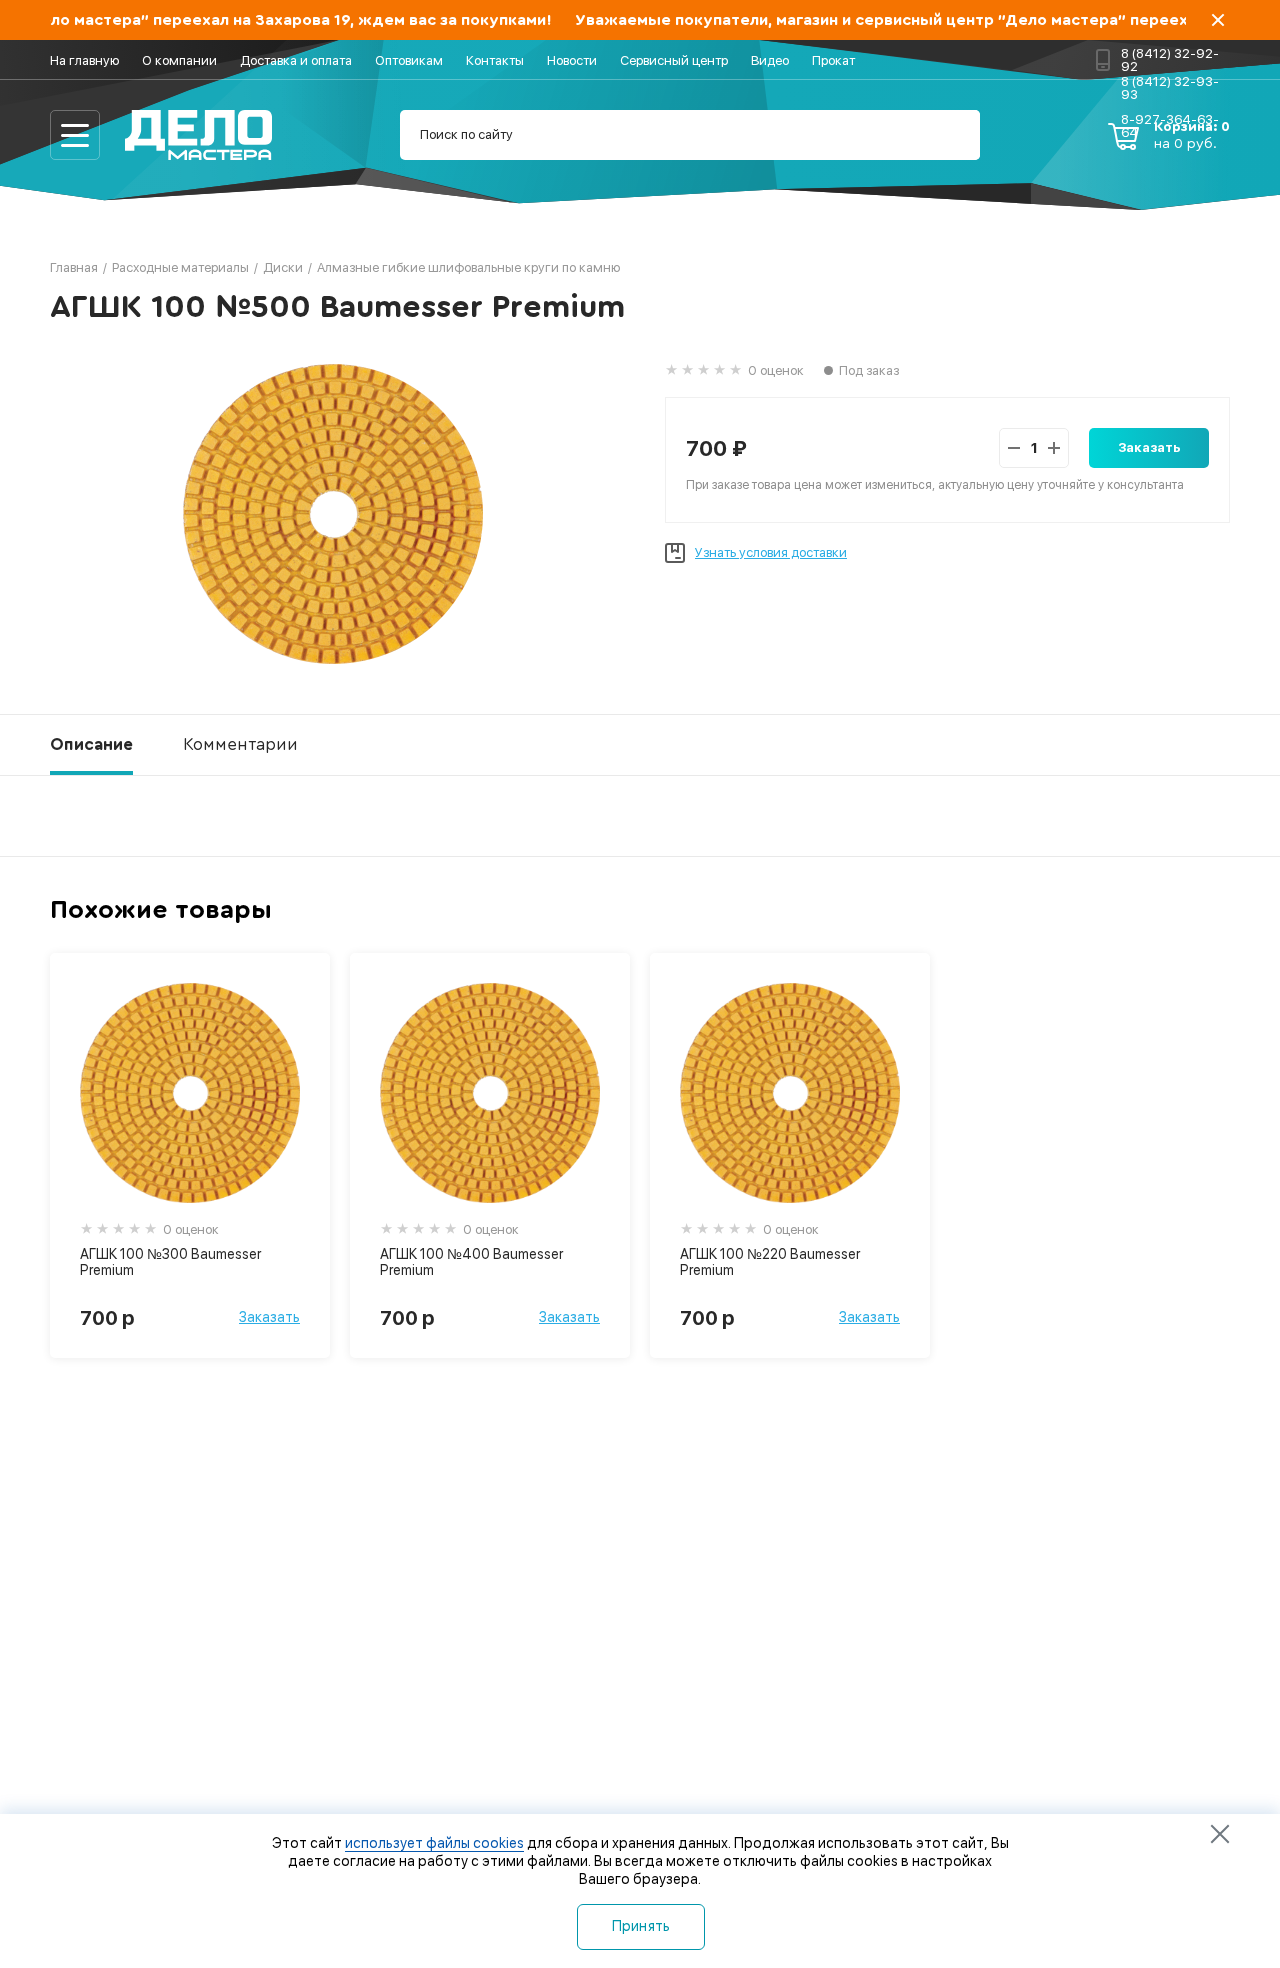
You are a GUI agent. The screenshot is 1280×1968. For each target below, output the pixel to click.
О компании (179, 60)
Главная (74, 267)
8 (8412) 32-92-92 (1170, 59)
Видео (770, 60)
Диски (283, 267)
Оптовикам (409, 60)
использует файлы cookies (434, 1843)
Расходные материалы (180, 267)
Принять (641, 1926)
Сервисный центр (674, 60)
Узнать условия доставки (771, 552)
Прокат (833, 60)
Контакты (495, 60)
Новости (572, 60)
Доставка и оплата (296, 60)
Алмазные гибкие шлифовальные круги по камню (468, 267)
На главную (84, 60)
